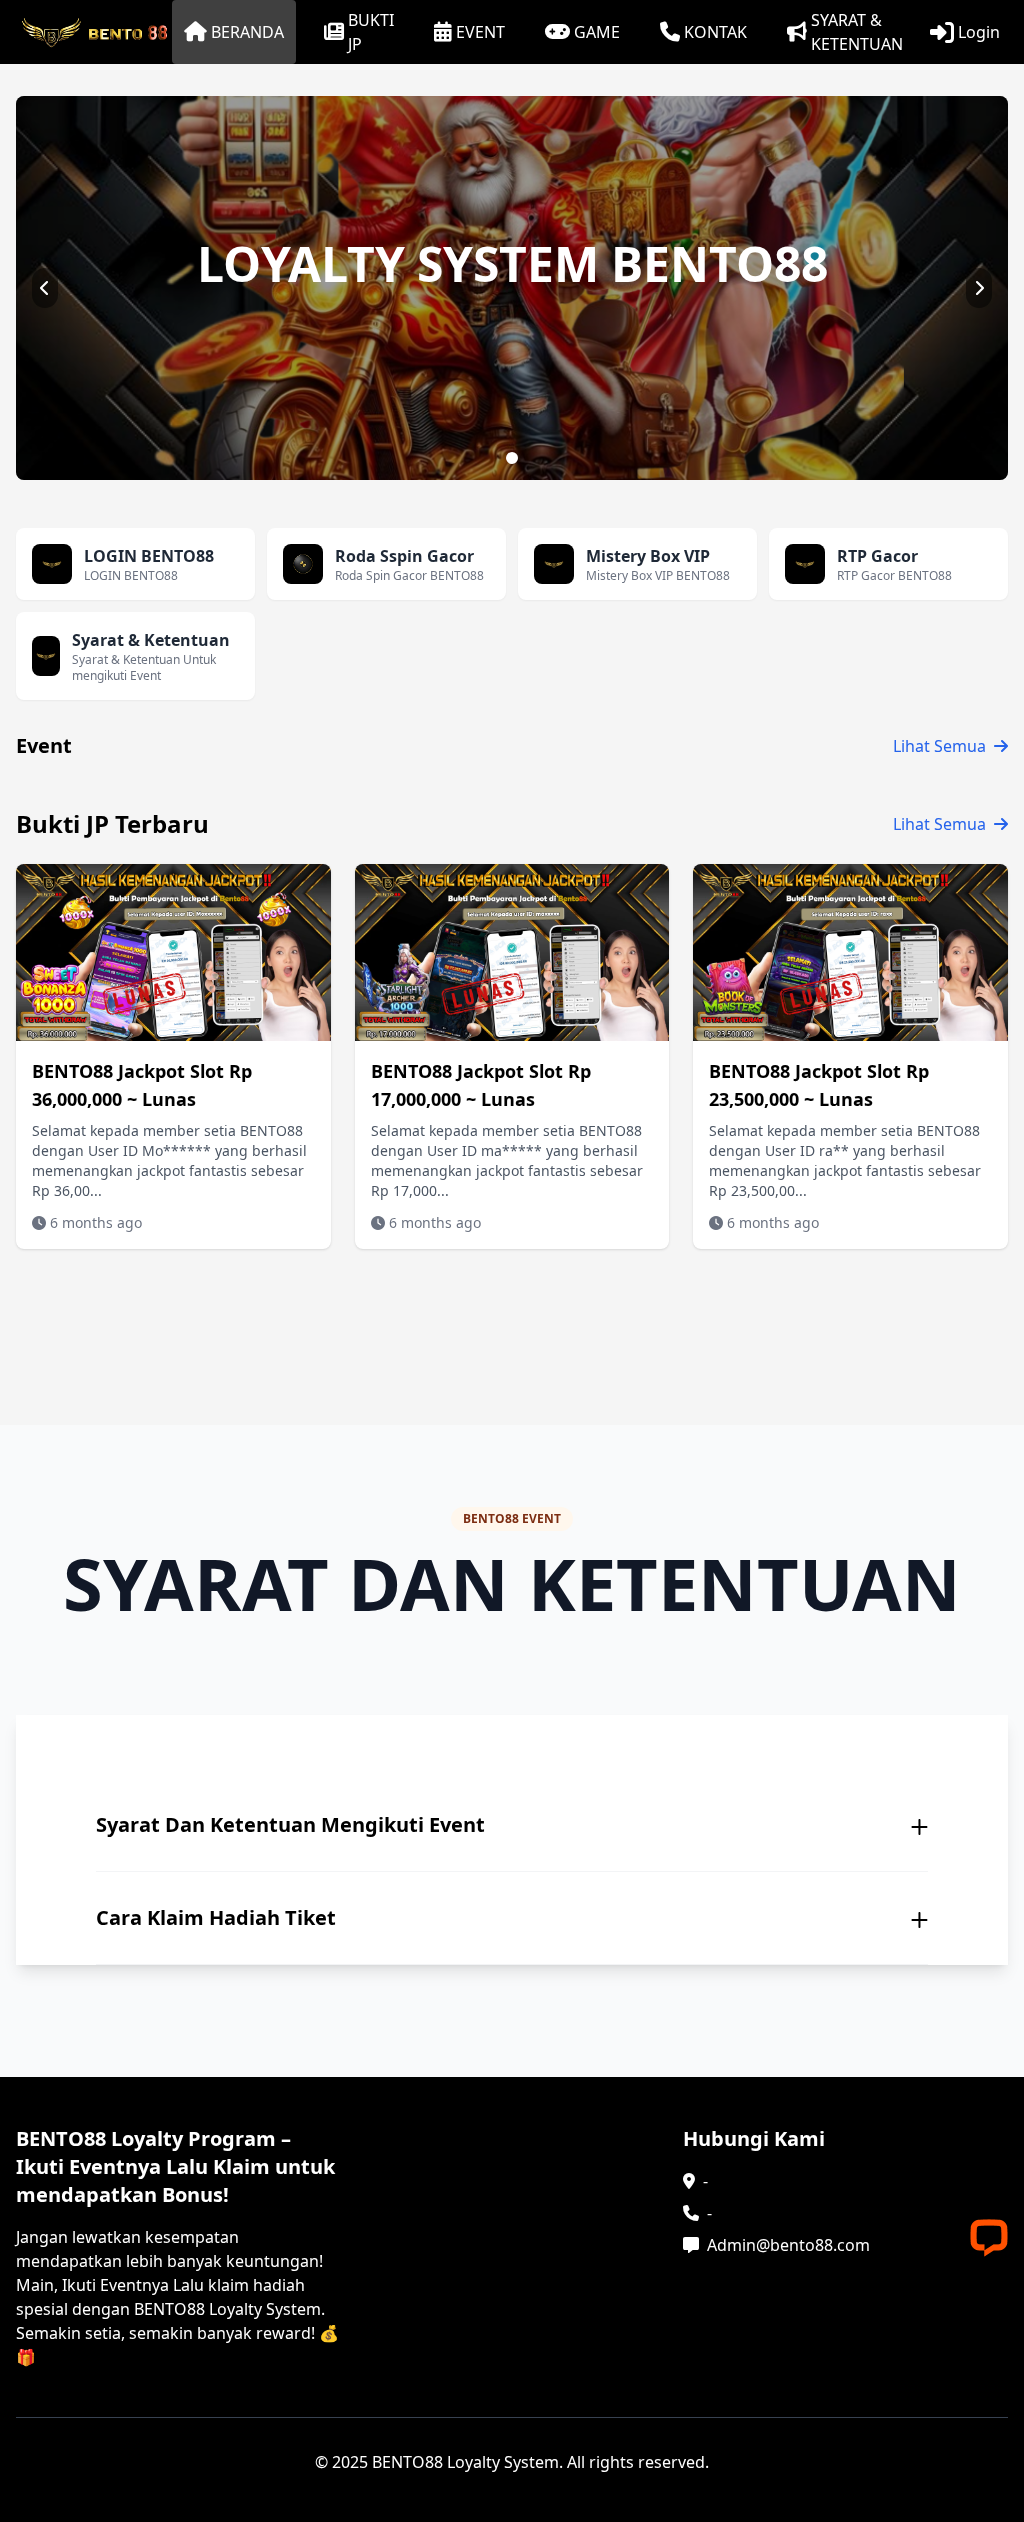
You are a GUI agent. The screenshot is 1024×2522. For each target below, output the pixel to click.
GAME (597, 32)
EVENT (480, 32)
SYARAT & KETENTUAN (857, 32)
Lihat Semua (939, 746)
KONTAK (715, 32)
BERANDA (247, 32)
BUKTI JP (371, 32)
